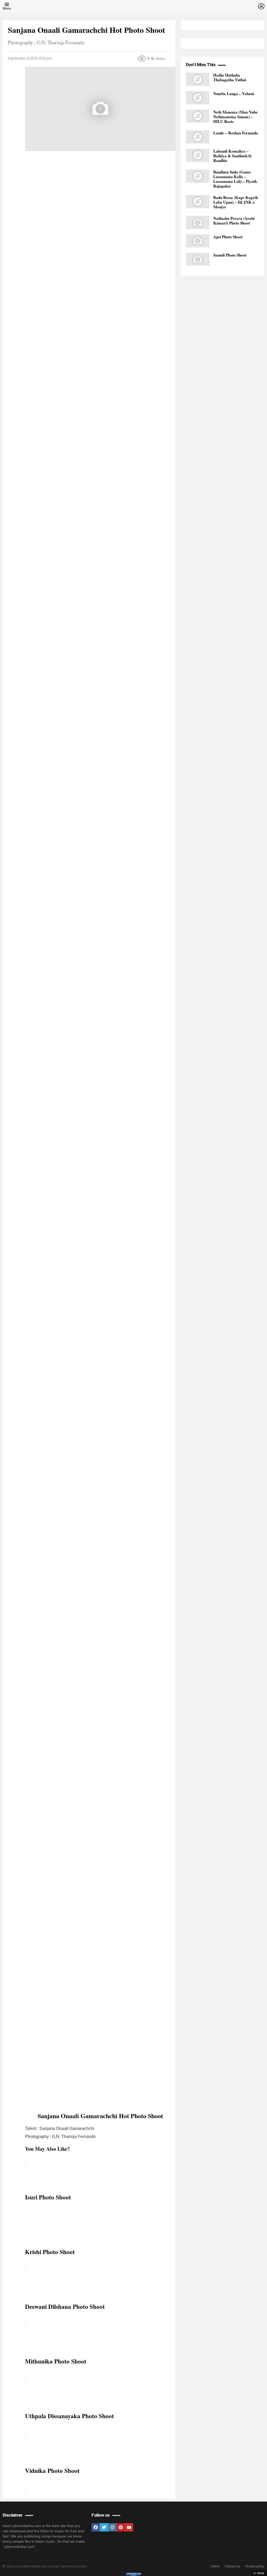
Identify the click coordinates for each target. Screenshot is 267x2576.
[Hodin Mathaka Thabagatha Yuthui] (198, 79)
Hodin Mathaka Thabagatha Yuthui (230, 77)
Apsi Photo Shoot (228, 237)
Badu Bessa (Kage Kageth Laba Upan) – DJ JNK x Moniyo (236, 202)
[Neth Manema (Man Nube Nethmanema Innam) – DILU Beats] (198, 116)
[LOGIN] (261, 6)
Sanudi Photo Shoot (230, 255)
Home (215, 2566)
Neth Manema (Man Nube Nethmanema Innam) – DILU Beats (235, 117)
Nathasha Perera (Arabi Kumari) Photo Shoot (234, 221)
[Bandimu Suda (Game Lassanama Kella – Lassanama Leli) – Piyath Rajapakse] (198, 176)
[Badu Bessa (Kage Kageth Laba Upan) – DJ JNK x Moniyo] (198, 202)
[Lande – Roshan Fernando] (198, 137)
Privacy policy (255, 2566)
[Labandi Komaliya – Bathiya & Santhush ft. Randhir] (198, 155)
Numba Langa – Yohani (234, 93)
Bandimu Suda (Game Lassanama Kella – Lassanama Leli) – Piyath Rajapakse (235, 179)
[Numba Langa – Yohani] (198, 98)
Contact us (232, 2566)
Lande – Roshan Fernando (236, 133)
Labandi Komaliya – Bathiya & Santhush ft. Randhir (233, 156)
